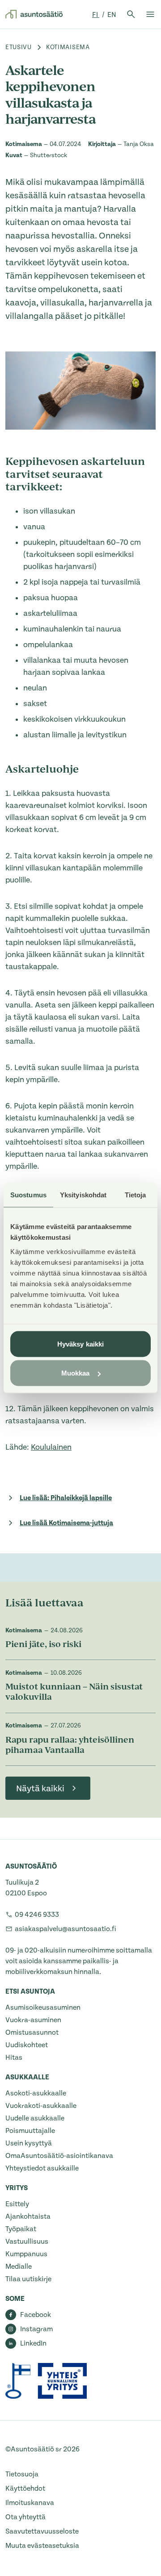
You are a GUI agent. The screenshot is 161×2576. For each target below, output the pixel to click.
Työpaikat (21, 2229)
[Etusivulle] (34, 14)
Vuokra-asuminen (33, 2020)
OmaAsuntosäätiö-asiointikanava (59, 2156)
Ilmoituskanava (30, 2503)
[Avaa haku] (131, 14)
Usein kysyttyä (29, 2143)
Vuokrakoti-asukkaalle (41, 2106)
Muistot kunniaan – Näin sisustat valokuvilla (74, 1693)
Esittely (17, 2204)
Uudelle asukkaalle (35, 2118)
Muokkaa (76, 1373)
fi (96, 15)
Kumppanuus (26, 2254)
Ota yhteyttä (25, 2517)
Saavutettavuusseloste (42, 2531)
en (112, 15)
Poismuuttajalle (30, 2131)
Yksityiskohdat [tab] (83, 1195)
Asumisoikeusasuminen (43, 2007)
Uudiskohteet (27, 2045)
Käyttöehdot (25, 2488)
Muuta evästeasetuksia (42, 2546)
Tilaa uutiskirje (28, 2279)
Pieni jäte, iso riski (44, 1645)
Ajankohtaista (28, 2216)
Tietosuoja (22, 2474)
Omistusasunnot (32, 2032)
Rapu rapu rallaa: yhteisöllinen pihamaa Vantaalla (70, 1746)
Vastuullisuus (27, 2241)
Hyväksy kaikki (80, 1344)
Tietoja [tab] (136, 1195)
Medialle (19, 2267)
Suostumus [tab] (28, 1195)
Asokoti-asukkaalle (36, 2093)
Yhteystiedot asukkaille (42, 2168)
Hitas (14, 2057)
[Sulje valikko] (150, 14)
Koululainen (51, 1447)
